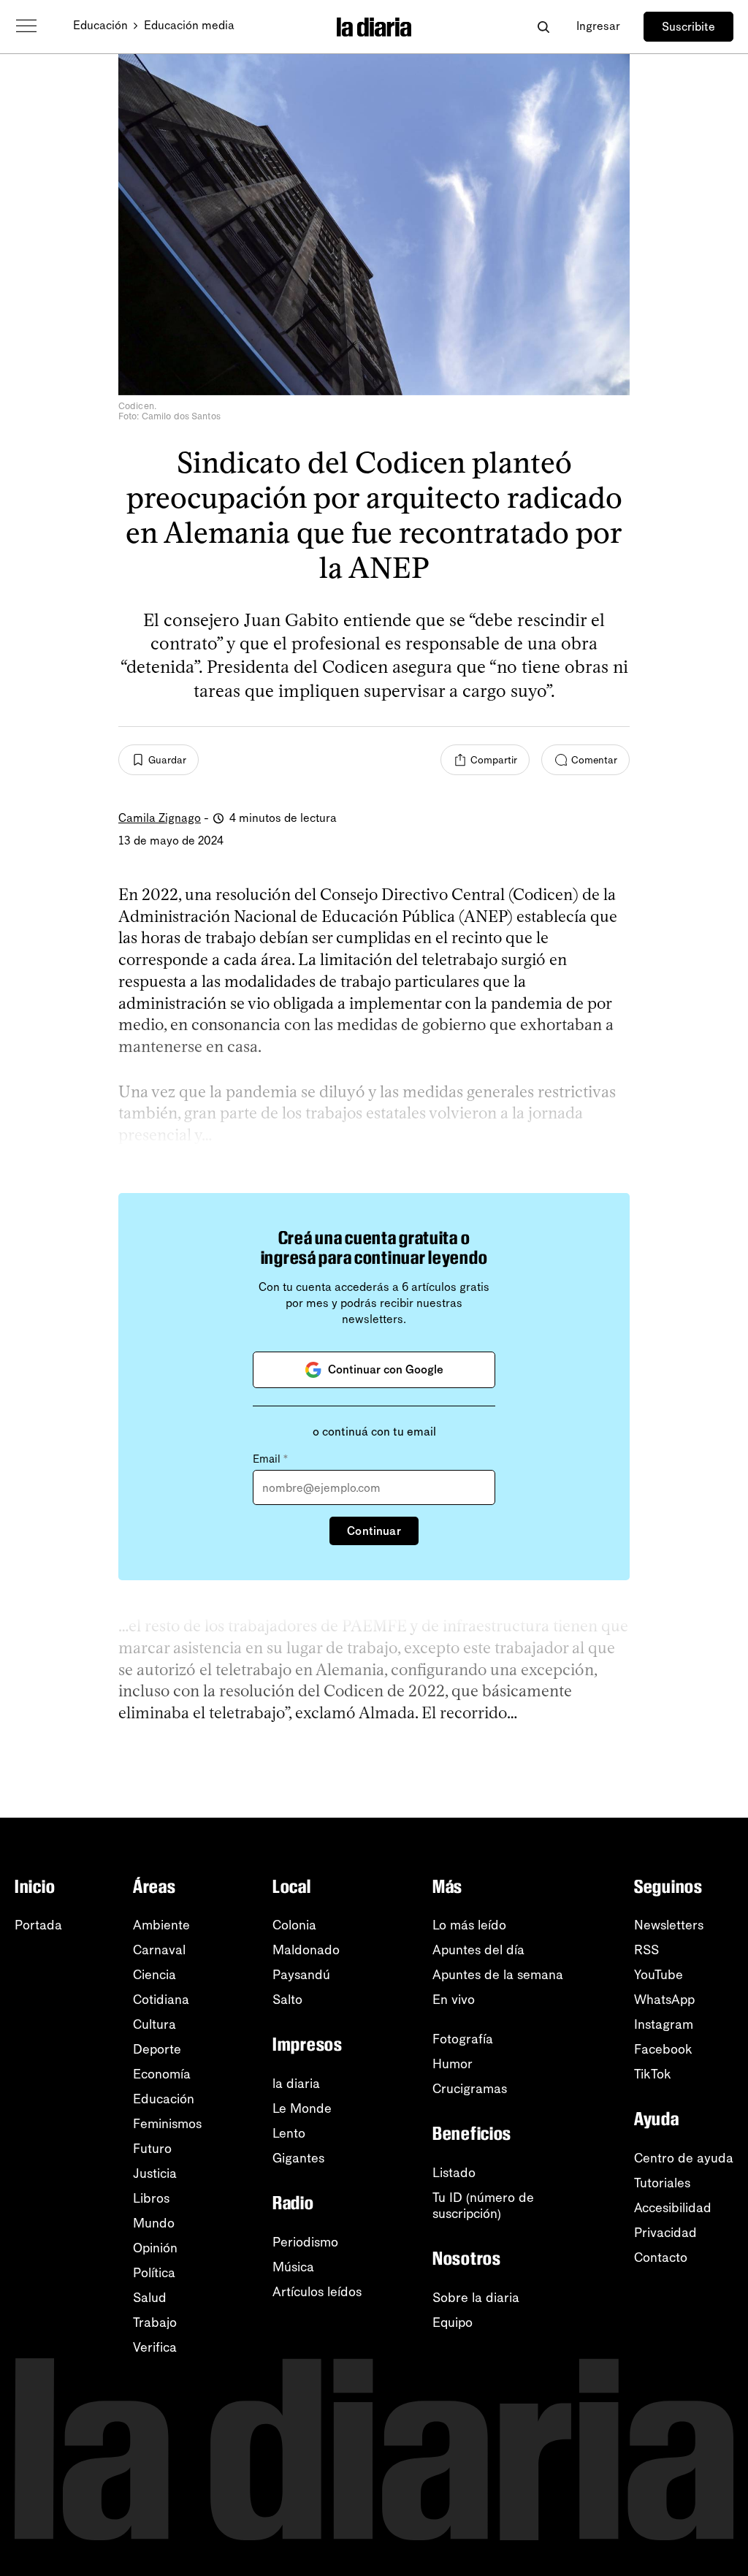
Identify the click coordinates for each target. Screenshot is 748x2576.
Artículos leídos (317, 2292)
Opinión (155, 2248)
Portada (38, 1925)
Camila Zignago (160, 818)
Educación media (189, 25)
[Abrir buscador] (543, 27)
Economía (162, 2074)
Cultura (154, 2024)
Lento (289, 2133)
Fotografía (463, 2039)
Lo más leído (469, 1925)
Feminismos (167, 2124)
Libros (151, 2198)
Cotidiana (161, 2000)
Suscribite (688, 27)
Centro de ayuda (684, 2158)
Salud (150, 2298)
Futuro (152, 2149)
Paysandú (301, 1975)
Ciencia (154, 1975)
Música (293, 2267)
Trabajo (155, 2322)
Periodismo (305, 2242)
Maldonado (306, 1950)
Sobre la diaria (476, 2298)
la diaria (296, 2084)
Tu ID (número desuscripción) (483, 2206)
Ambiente (161, 1925)
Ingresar (598, 26)
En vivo (454, 2000)
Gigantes (298, 2158)
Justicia (155, 2173)
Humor (453, 2064)
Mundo (154, 2223)
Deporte (157, 2049)
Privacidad (665, 2233)
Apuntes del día (478, 1950)
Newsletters (669, 1925)
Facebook (663, 2049)
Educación (100, 25)
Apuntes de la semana (498, 1975)
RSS (646, 1950)
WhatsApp (664, 2000)
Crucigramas (470, 2089)
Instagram (664, 2024)
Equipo (453, 2322)
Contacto (661, 2257)
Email (270, 1459)
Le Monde (302, 2108)
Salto (287, 2000)
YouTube (659, 1975)
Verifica (155, 2347)
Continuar (374, 1531)
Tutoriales (662, 2183)
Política (154, 2273)
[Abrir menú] (26, 26)
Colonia (294, 1925)
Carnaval (159, 1950)
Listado (454, 2173)
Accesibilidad (673, 2208)
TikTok (653, 2074)
